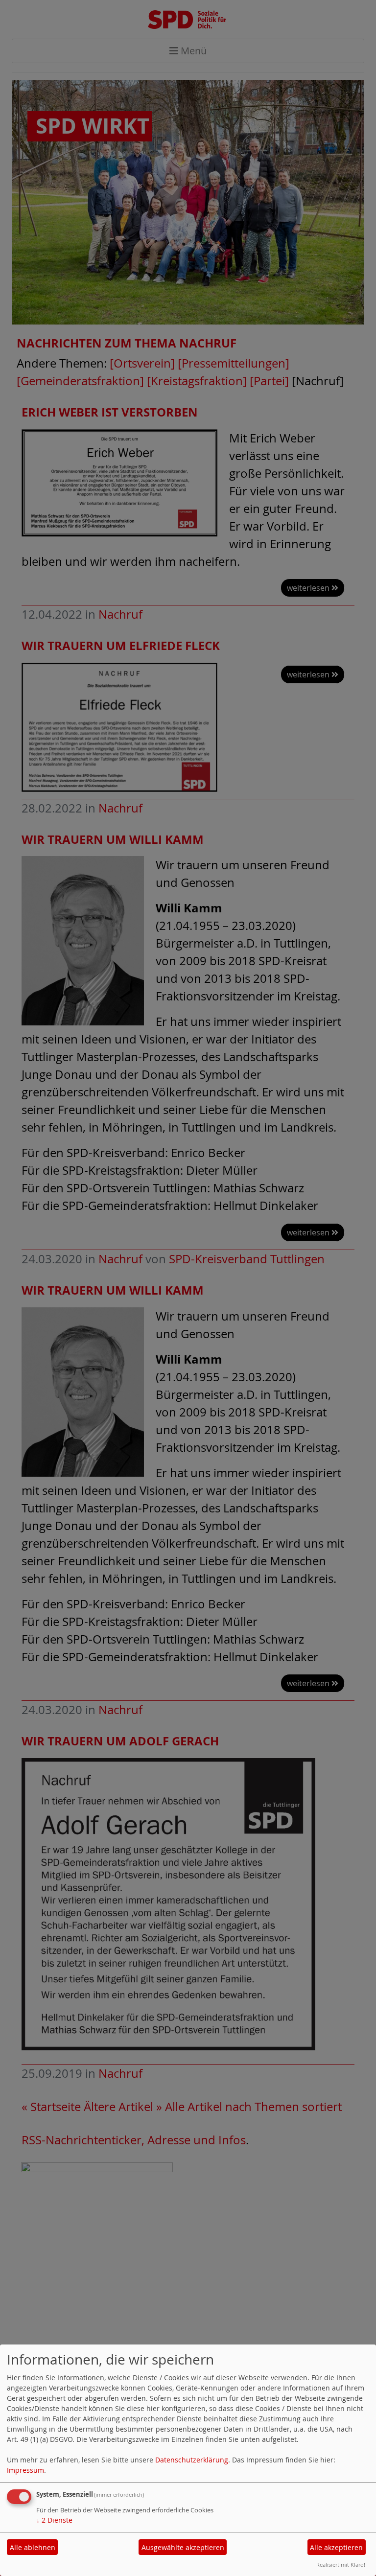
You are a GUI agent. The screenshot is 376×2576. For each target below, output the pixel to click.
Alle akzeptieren (336, 2547)
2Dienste (54, 2520)
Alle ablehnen (33, 2547)
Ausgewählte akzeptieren (183, 2547)
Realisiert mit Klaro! (341, 2564)
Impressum (25, 2470)
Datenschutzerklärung (192, 2460)
